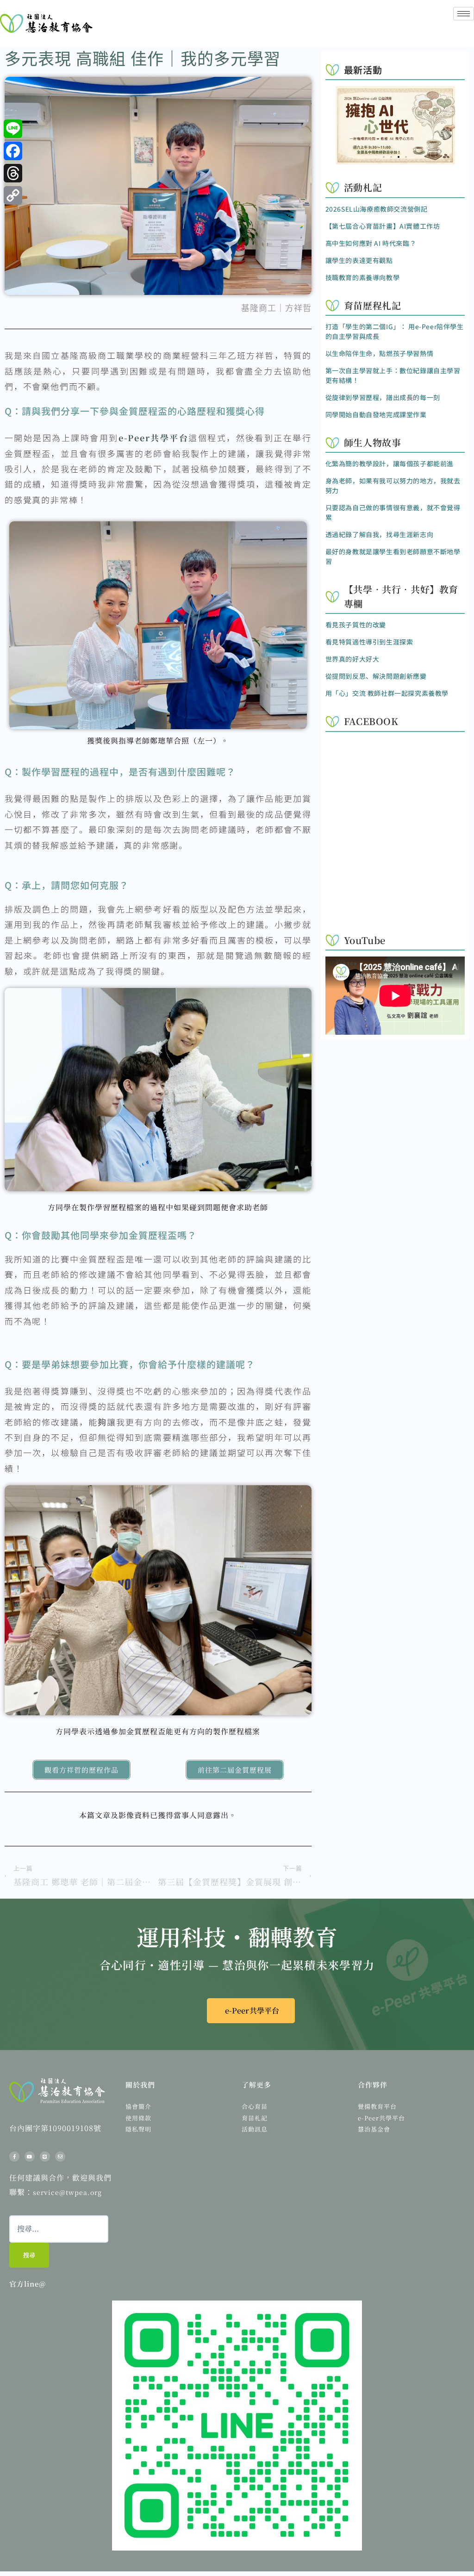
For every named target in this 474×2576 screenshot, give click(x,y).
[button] (384, 157)
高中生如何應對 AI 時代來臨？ (371, 243)
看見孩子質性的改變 (356, 625)
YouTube (365, 940)
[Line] (45, 2157)
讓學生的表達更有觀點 (359, 260)
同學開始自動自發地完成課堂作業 (376, 414)
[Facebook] (13, 151)
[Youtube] (30, 2157)
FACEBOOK (371, 721)
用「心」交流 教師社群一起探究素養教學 (387, 693)
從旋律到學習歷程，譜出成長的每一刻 (383, 397)
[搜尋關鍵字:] (59, 2229)
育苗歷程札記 (373, 305)
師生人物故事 (373, 442)
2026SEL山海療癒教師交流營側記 (377, 209)
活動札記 (363, 187)
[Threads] (13, 173)
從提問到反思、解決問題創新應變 (376, 676)
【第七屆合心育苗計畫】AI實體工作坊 (383, 226)
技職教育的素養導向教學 (363, 277)
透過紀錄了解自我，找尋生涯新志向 (380, 534)
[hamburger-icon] (464, 14)
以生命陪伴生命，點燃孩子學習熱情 (380, 353)
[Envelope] (60, 2157)
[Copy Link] (13, 195)
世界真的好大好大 (352, 659)
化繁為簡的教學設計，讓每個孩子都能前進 (390, 463)
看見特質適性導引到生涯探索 (369, 642)
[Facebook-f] (14, 2157)
